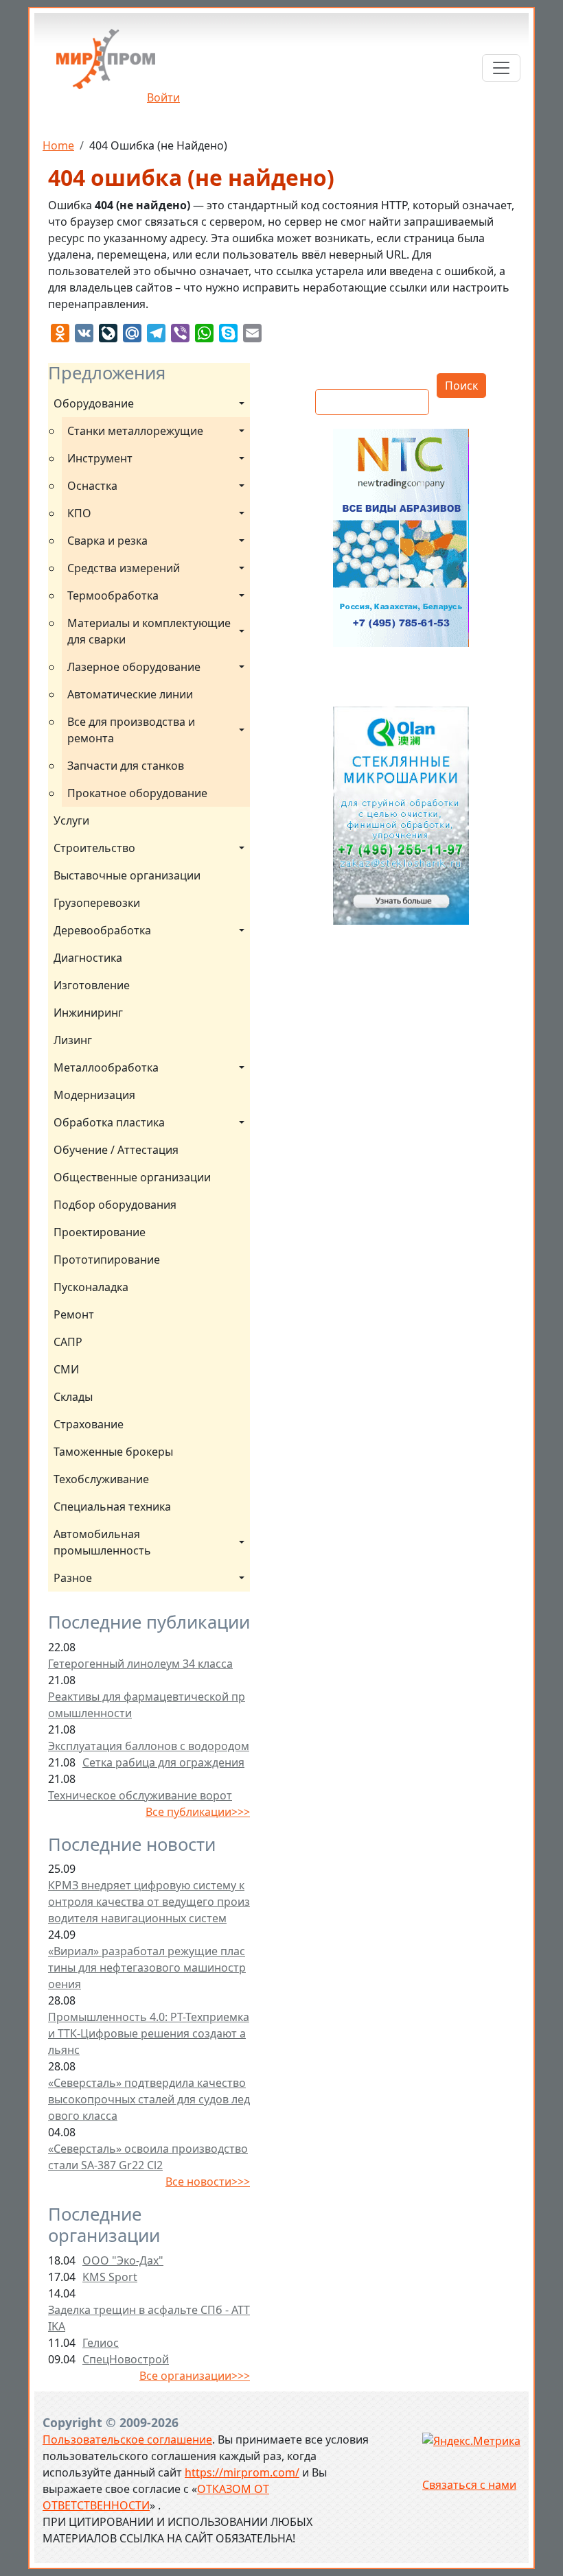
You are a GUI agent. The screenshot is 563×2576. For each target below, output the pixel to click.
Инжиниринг (88, 1013)
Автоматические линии (130, 694)
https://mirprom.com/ (242, 2472)
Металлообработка (106, 1067)
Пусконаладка (91, 1287)
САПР (68, 1342)
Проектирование (100, 1232)
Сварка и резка (107, 541)
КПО (79, 513)
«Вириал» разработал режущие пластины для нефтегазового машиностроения (147, 1968)
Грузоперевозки (97, 903)
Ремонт (74, 1314)
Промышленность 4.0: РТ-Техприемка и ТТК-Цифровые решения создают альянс (149, 2033)
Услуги (71, 820)
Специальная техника (112, 1506)
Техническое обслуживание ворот (140, 1795)
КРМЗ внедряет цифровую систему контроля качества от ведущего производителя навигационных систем (149, 1902)
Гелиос (101, 2343)
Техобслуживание (101, 1479)
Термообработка (113, 595)
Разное (73, 1578)
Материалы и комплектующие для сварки (150, 631)
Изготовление (92, 985)
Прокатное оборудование (137, 793)
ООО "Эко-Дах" (123, 2260)
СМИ (66, 1369)
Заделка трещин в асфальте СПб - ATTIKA (149, 2318)
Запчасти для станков (126, 766)
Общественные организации (132, 1177)
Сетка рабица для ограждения (163, 1762)
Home (58, 145)
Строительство (94, 848)
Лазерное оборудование (134, 667)
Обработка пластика (109, 1122)
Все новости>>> (208, 2182)
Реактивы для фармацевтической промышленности (147, 1705)
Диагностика (88, 958)
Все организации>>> (195, 2376)
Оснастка (92, 486)
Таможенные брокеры (113, 1452)
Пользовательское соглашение (127, 2439)
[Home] (106, 64)
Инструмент (100, 458)
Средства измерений (124, 568)
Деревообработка (102, 930)
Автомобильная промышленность (102, 1542)
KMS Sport (110, 2277)
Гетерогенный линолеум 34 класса (140, 1664)
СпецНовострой (126, 2359)
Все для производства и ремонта (133, 730)
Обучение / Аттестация (116, 1150)
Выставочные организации (127, 875)
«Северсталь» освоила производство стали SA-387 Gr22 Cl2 (148, 2157)
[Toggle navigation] (501, 68)
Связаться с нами (469, 2485)
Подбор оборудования (115, 1205)
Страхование (89, 1424)
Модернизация (94, 1095)
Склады (73, 1397)
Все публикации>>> (198, 1812)
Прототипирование (107, 1260)
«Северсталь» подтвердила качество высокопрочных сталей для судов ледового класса (149, 2099)
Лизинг (73, 1040)
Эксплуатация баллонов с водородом (149, 1746)
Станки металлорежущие (135, 431)
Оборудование (94, 403)
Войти (163, 97)
